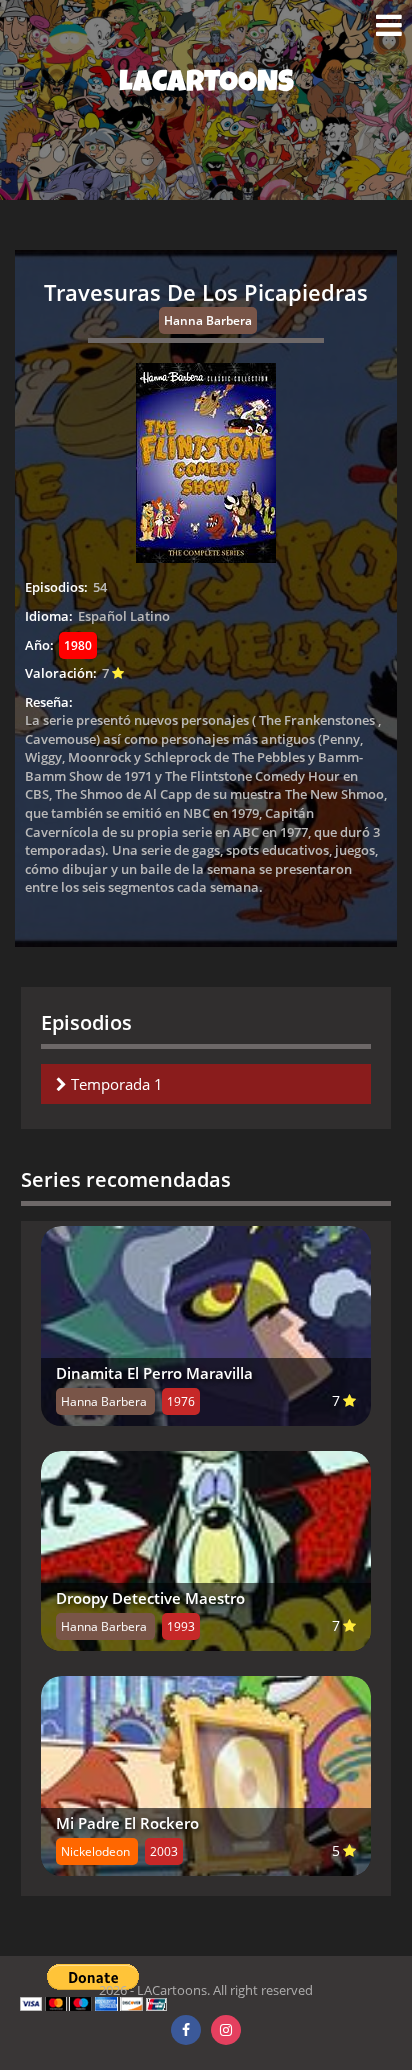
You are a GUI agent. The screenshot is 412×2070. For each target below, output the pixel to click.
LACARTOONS (206, 85)
